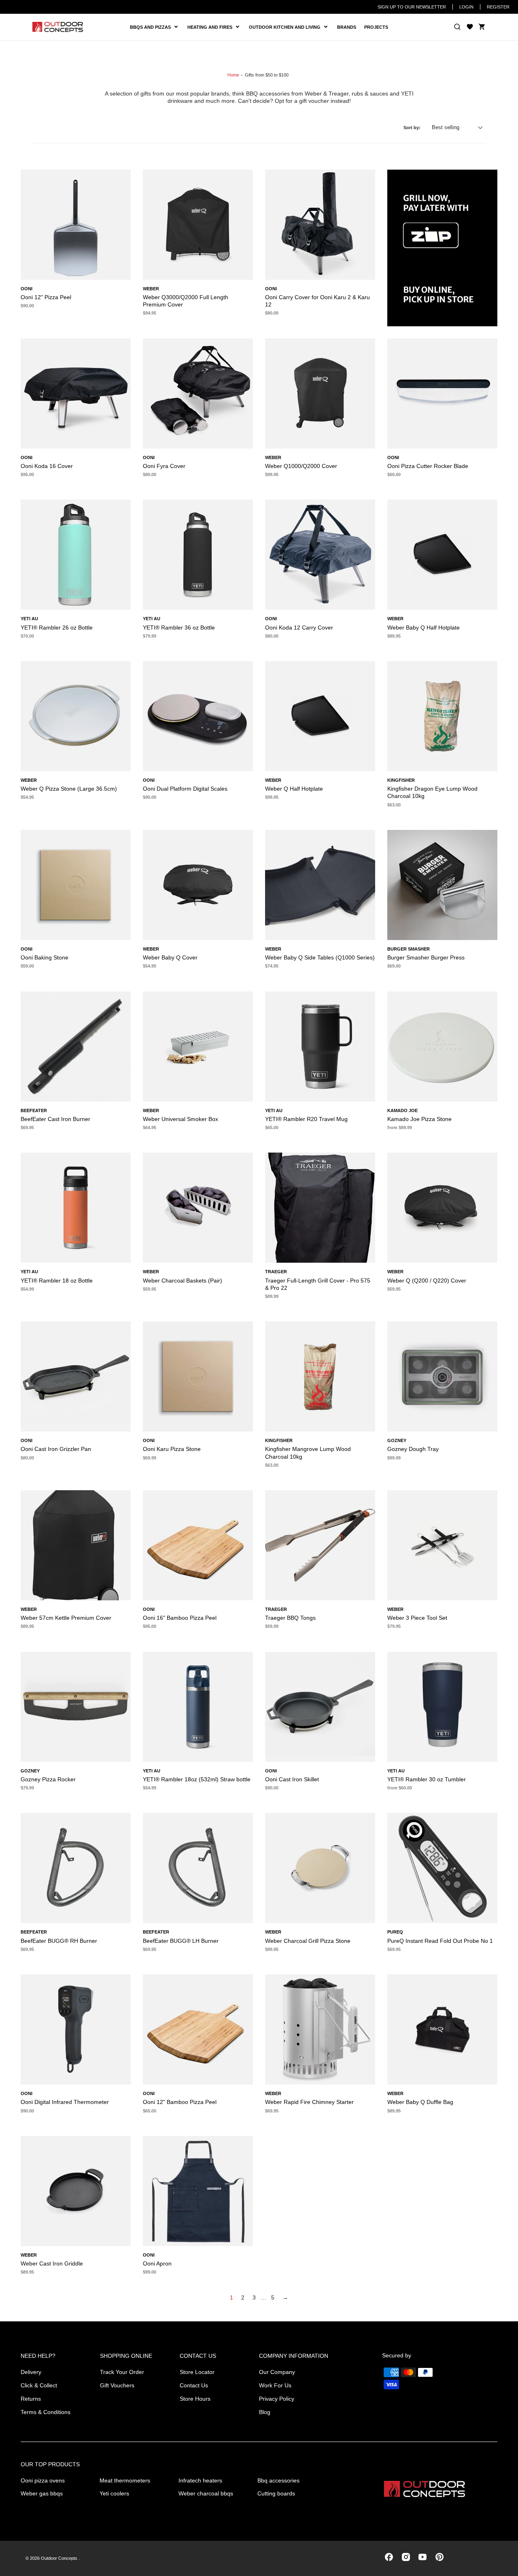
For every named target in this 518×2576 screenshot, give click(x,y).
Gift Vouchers (117, 2385)
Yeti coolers (114, 2493)
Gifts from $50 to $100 (267, 75)
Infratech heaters (200, 2480)
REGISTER (498, 7)
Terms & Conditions (46, 2412)
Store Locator (197, 2372)
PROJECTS (376, 27)
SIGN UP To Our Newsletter (412, 7)
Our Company (277, 2372)
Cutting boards (276, 2493)
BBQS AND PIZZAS (152, 27)
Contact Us (194, 2385)
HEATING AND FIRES (216, 27)
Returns (31, 2399)
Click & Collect (39, 2385)
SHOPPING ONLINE (126, 2356)
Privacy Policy (277, 2399)
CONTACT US (198, 2356)
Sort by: (412, 128)
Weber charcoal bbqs (206, 2493)
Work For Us (275, 2385)
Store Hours (195, 2399)
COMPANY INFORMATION (294, 2356)
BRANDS (347, 27)
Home (233, 75)
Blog (265, 2412)
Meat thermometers (125, 2480)
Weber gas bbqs (42, 2493)
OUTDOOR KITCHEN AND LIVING (288, 27)
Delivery (31, 2372)
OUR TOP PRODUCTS (50, 2464)
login (466, 7)
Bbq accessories (278, 2480)
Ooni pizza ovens (43, 2480)
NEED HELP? (38, 2356)
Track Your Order (122, 2372)
